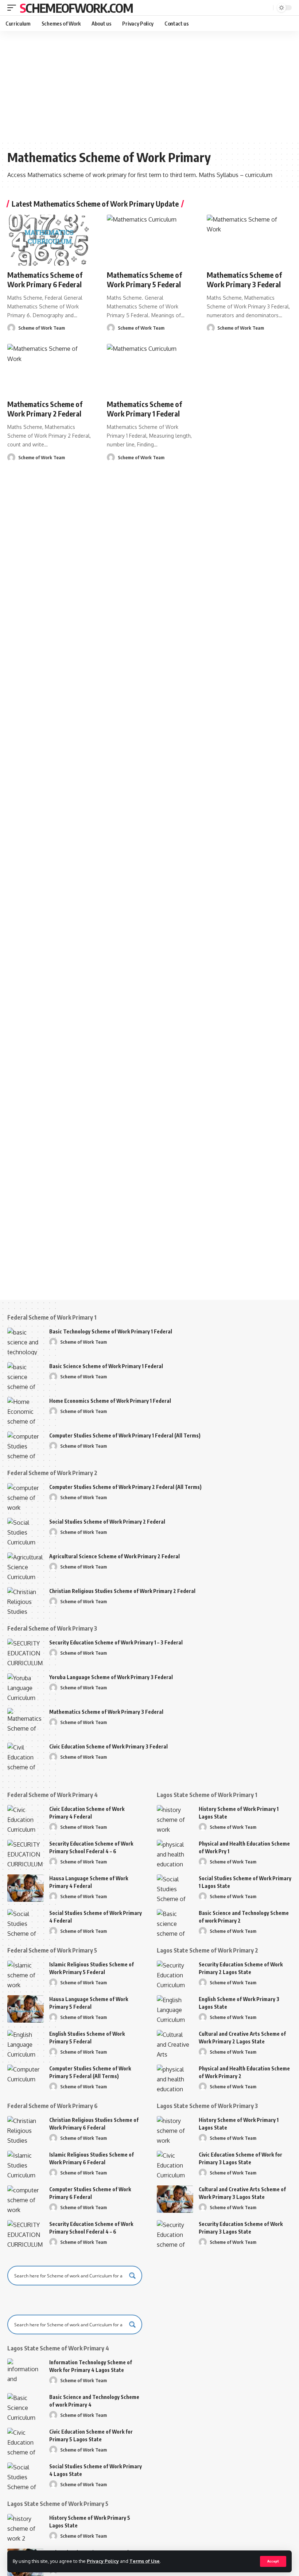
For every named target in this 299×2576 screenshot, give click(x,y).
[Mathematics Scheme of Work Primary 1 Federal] (149, 369)
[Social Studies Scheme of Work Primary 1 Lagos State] (175, 1888)
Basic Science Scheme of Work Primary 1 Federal (106, 1366)
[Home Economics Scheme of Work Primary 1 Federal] (26, 1411)
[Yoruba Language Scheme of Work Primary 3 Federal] (26, 1687)
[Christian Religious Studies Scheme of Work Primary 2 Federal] (26, 1601)
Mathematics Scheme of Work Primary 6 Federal (45, 279)
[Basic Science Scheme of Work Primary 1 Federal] (26, 1376)
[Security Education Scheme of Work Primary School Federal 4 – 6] (26, 1853)
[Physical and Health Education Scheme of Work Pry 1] (175, 1853)
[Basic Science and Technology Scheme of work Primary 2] (175, 1923)
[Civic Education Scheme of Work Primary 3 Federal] (26, 1756)
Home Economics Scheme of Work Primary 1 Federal (110, 1401)
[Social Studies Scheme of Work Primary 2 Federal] (26, 1531)
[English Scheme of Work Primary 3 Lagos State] (175, 2009)
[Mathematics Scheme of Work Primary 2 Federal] (50, 369)
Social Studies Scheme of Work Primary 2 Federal (107, 1522)
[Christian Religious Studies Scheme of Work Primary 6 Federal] (26, 2130)
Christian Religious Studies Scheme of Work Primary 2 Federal (122, 1591)
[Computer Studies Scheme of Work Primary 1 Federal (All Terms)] (26, 1445)
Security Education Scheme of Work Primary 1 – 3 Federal (116, 1642)
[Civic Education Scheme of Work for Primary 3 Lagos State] (175, 2164)
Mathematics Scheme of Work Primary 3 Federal (244, 279)
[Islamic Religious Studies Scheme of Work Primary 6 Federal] (26, 2164)
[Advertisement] (149, 86)
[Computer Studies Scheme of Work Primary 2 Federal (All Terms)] (26, 1497)
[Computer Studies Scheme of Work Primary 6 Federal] (26, 2199)
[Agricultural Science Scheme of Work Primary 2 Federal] (26, 1566)
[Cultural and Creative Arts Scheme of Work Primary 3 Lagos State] (175, 2199)
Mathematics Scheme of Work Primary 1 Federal (144, 409)
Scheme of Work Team (42, 328)
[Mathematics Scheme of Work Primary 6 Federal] (50, 240)
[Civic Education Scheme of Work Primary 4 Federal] (26, 1819)
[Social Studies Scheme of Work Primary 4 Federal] (26, 1923)
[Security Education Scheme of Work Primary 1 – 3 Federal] (26, 1652)
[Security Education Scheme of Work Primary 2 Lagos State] (175, 1974)
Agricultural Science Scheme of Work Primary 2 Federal (114, 1556)
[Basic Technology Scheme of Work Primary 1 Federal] (26, 1341)
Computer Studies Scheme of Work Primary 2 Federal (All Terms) (125, 1487)
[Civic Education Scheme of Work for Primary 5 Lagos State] (26, 2441)
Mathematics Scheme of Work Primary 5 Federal (144, 279)
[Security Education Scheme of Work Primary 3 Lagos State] (175, 2234)
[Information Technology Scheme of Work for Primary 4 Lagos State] (26, 2372)
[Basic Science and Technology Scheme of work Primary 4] (26, 2407)
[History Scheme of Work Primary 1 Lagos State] (175, 1819)
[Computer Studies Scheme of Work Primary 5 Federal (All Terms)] (26, 2078)
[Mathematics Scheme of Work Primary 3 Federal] (249, 240)
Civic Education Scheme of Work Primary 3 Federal (108, 1746)
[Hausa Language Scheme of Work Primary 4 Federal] (26, 1888)
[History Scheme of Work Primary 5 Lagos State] (26, 2528)
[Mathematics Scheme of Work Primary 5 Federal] (149, 240)
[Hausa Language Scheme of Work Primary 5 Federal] (26, 2009)
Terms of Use (145, 2561)
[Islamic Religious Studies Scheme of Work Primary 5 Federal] (26, 1974)
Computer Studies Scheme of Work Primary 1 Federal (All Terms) (125, 1435)
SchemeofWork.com (76, 8)
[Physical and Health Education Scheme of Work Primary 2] (175, 2078)
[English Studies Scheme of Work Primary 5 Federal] (26, 2044)
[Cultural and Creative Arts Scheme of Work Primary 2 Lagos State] (175, 2044)
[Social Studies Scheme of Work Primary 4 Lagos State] (26, 2476)
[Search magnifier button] (132, 2276)
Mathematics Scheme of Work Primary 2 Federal (45, 409)
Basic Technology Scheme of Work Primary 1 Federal (111, 1331)
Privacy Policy (103, 2561)
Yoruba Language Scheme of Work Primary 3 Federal (111, 1677)
